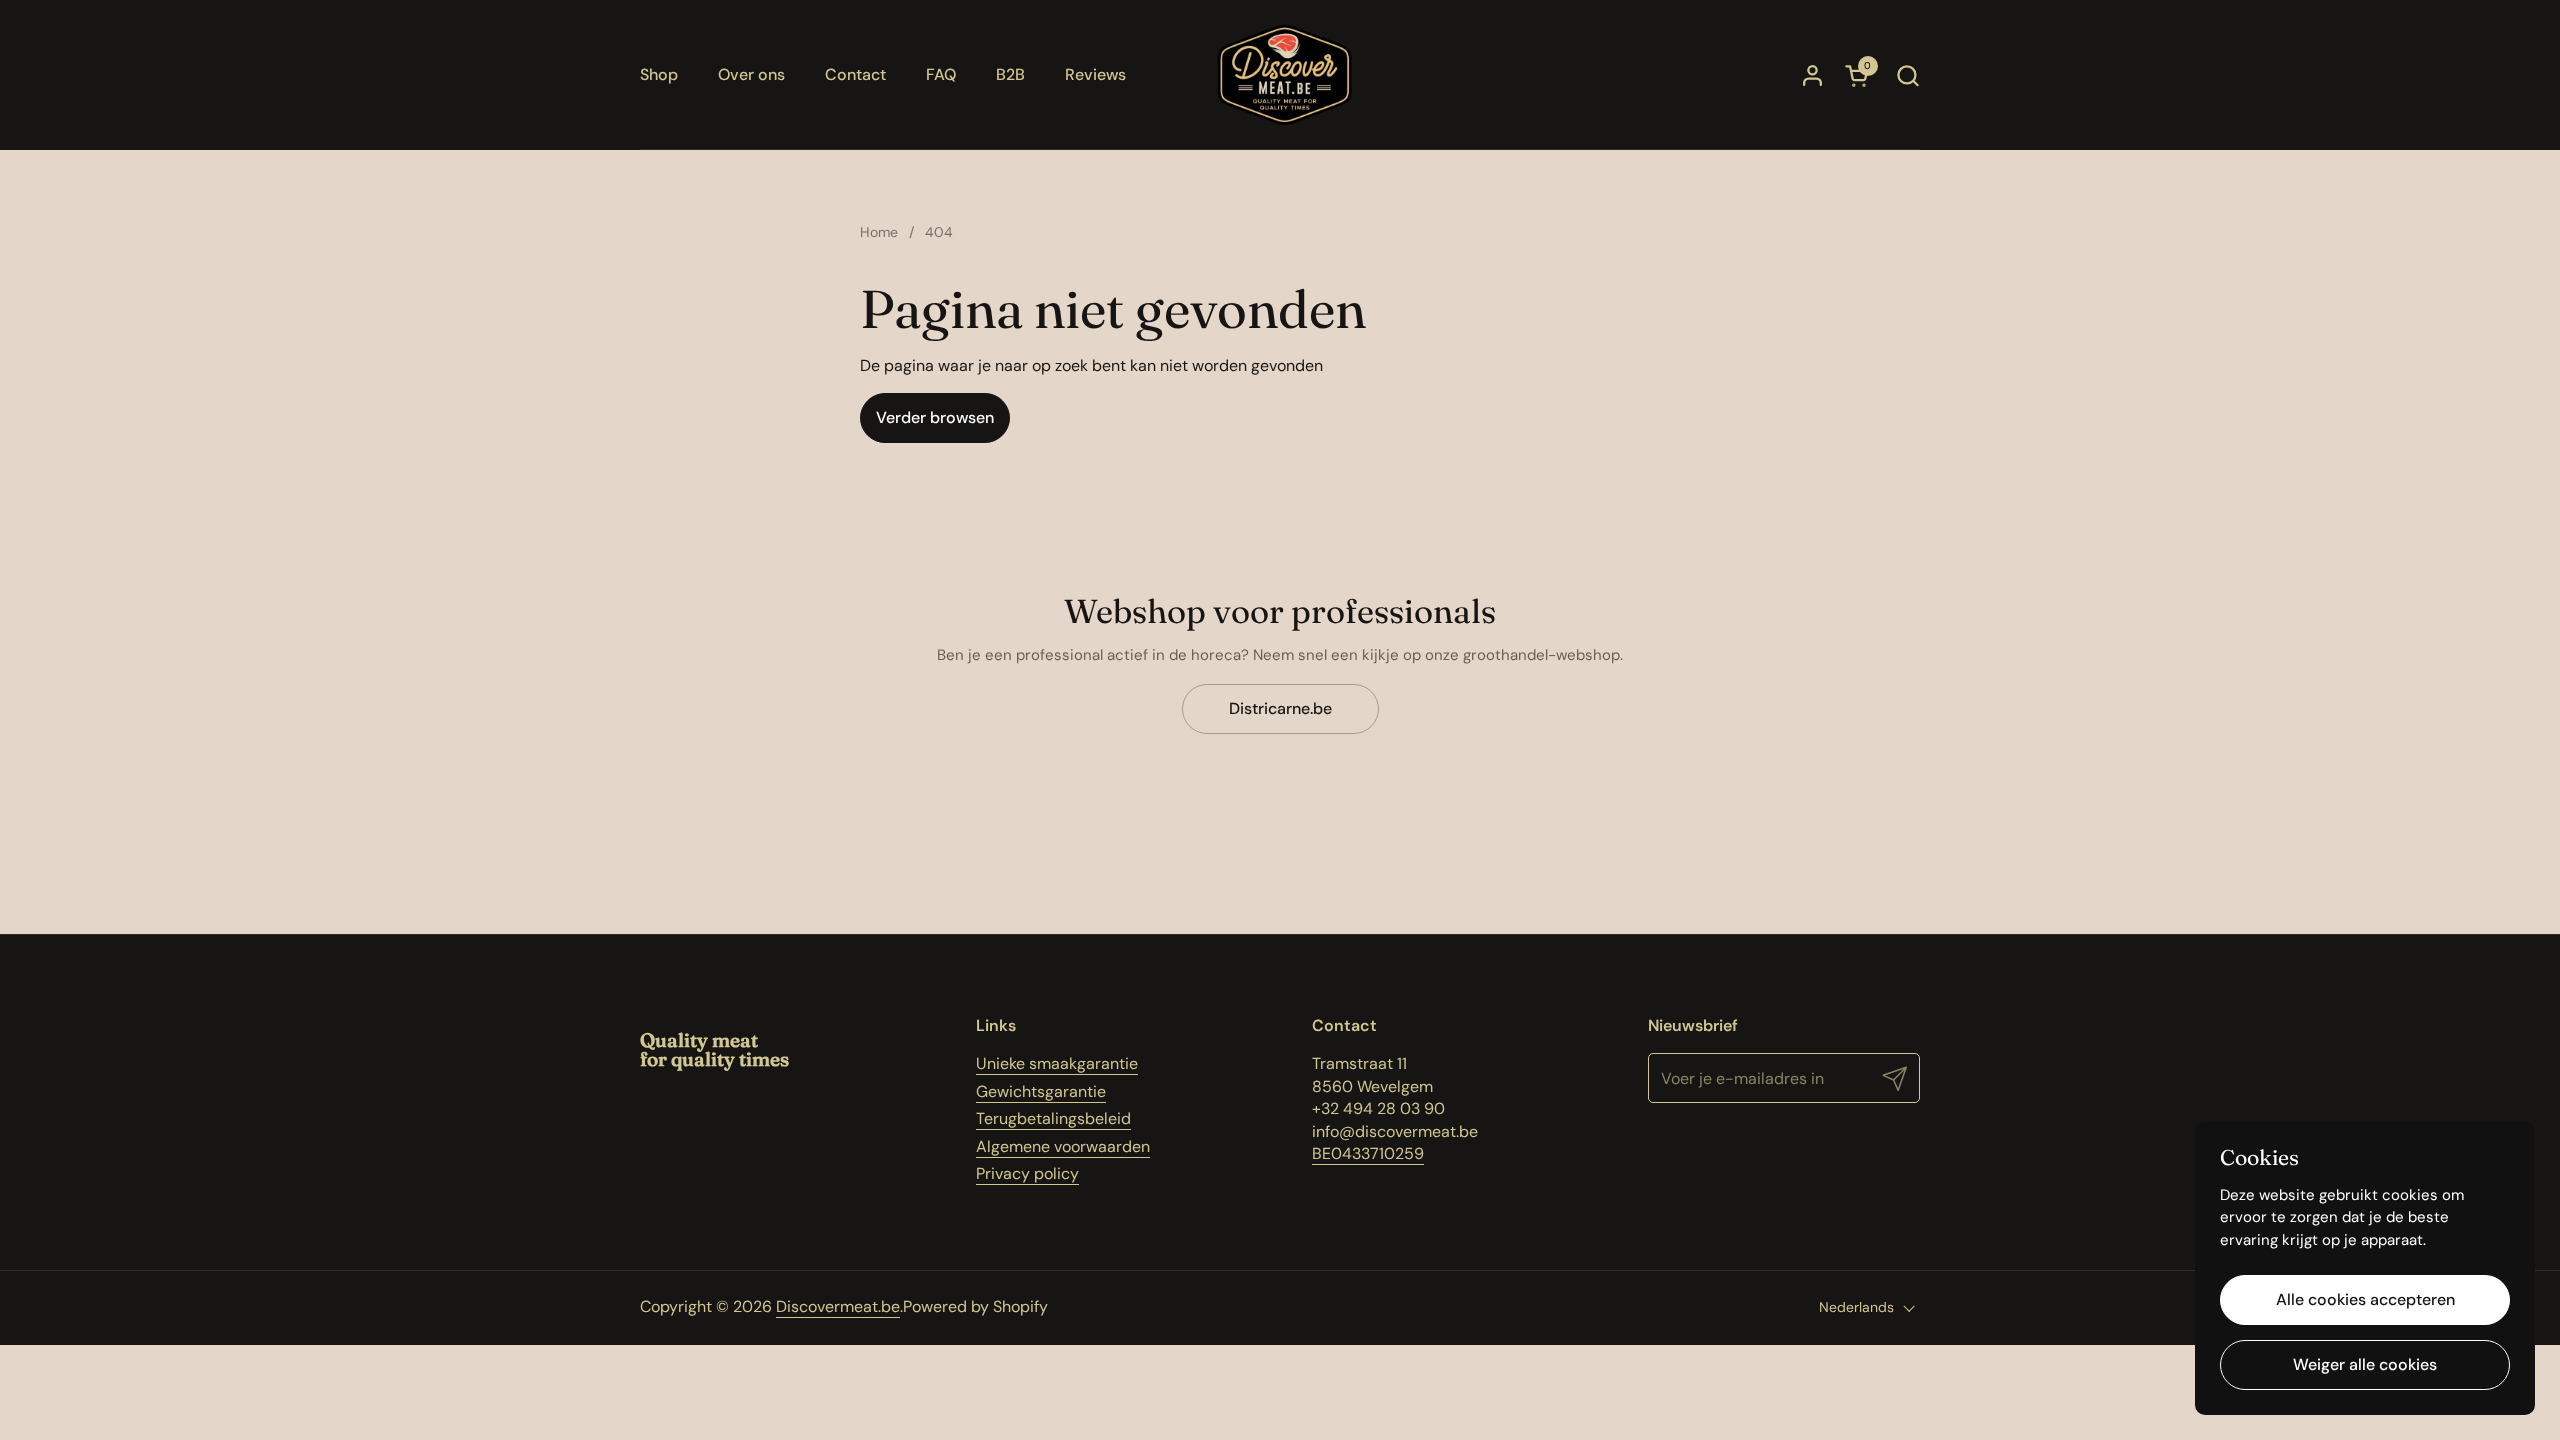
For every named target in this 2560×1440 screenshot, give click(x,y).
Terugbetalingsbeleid (1053, 1118)
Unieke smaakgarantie (1057, 1063)
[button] (1907, 75)
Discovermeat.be (838, 1306)
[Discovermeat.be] (1285, 75)
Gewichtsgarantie (1041, 1091)
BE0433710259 (1368, 1153)
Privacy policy (1027, 1173)
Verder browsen (935, 417)
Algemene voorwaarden (1063, 1146)
